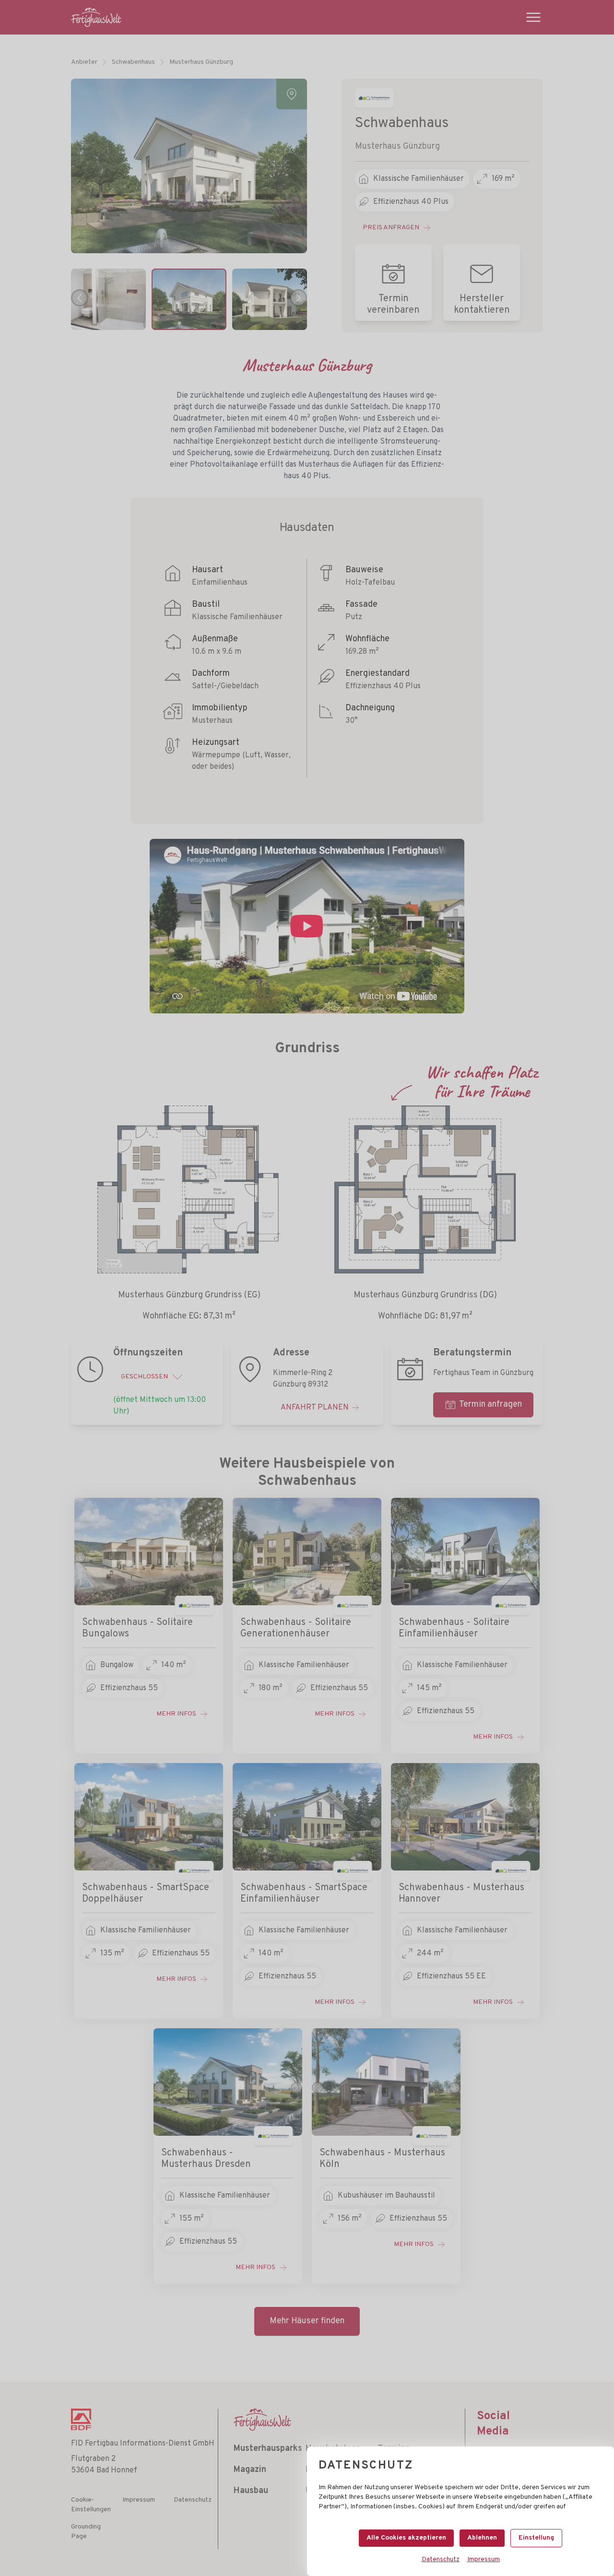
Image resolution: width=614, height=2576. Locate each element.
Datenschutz (441, 2559)
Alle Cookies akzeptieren (406, 2538)
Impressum (484, 2559)
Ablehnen (482, 2538)
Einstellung (536, 2538)
